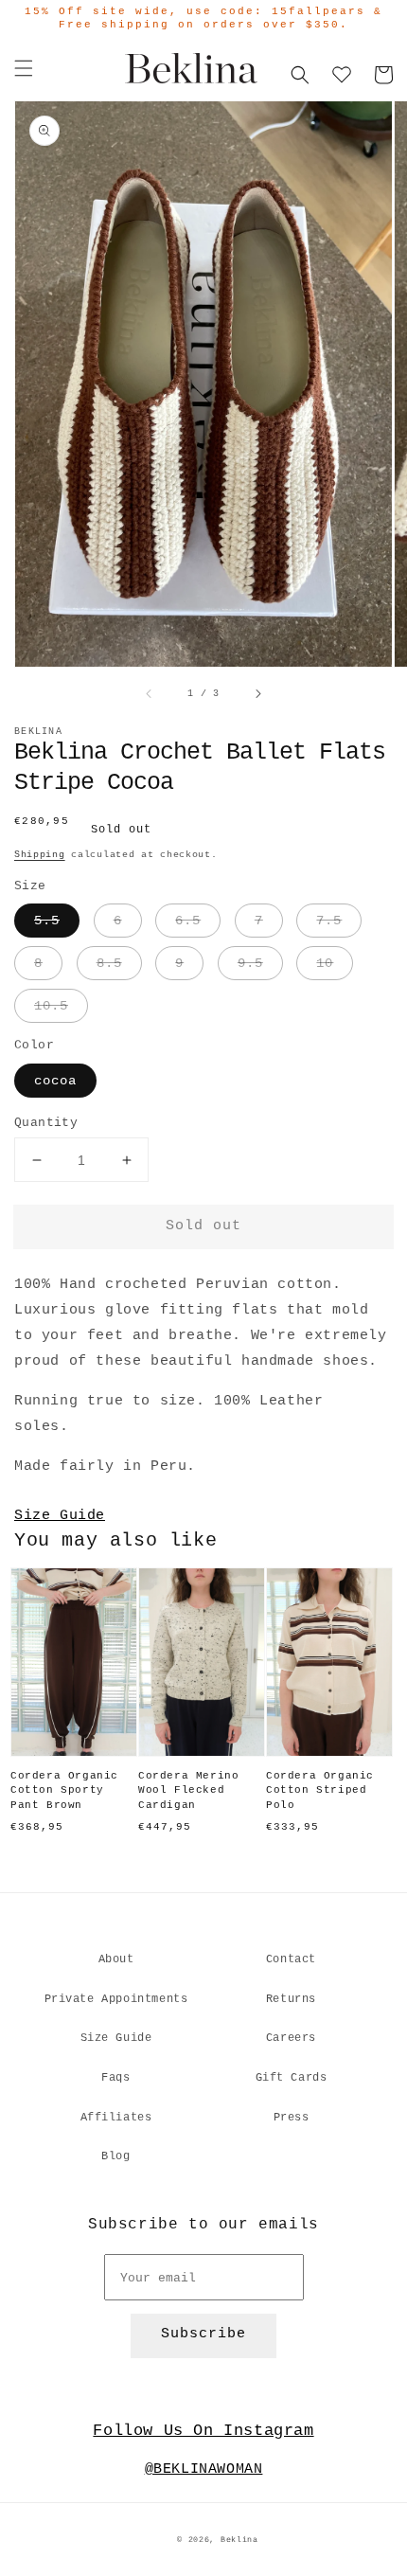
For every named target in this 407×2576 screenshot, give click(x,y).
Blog (115, 2156)
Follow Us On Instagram (203, 2431)
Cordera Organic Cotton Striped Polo (320, 1790)
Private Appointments (116, 1999)
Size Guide (60, 1516)
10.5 (51, 1006)
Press (292, 2118)
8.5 (109, 963)
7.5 (329, 921)
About (116, 1959)
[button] (24, 68)
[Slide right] (257, 694)
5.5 (47, 921)
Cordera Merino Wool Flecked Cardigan (188, 1790)
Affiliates (116, 2118)
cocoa (55, 1081)
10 (325, 963)
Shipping (40, 855)
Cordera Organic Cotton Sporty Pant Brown (64, 1790)
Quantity (46, 1123)
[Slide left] (150, 694)
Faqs (115, 2078)
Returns (291, 1999)
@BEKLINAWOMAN (204, 2469)
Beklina (239, 2540)
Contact (291, 1959)
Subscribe (203, 2334)
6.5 (188, 921)
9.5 (250, 963)
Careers (291, 2038)
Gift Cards (292, 2078)
